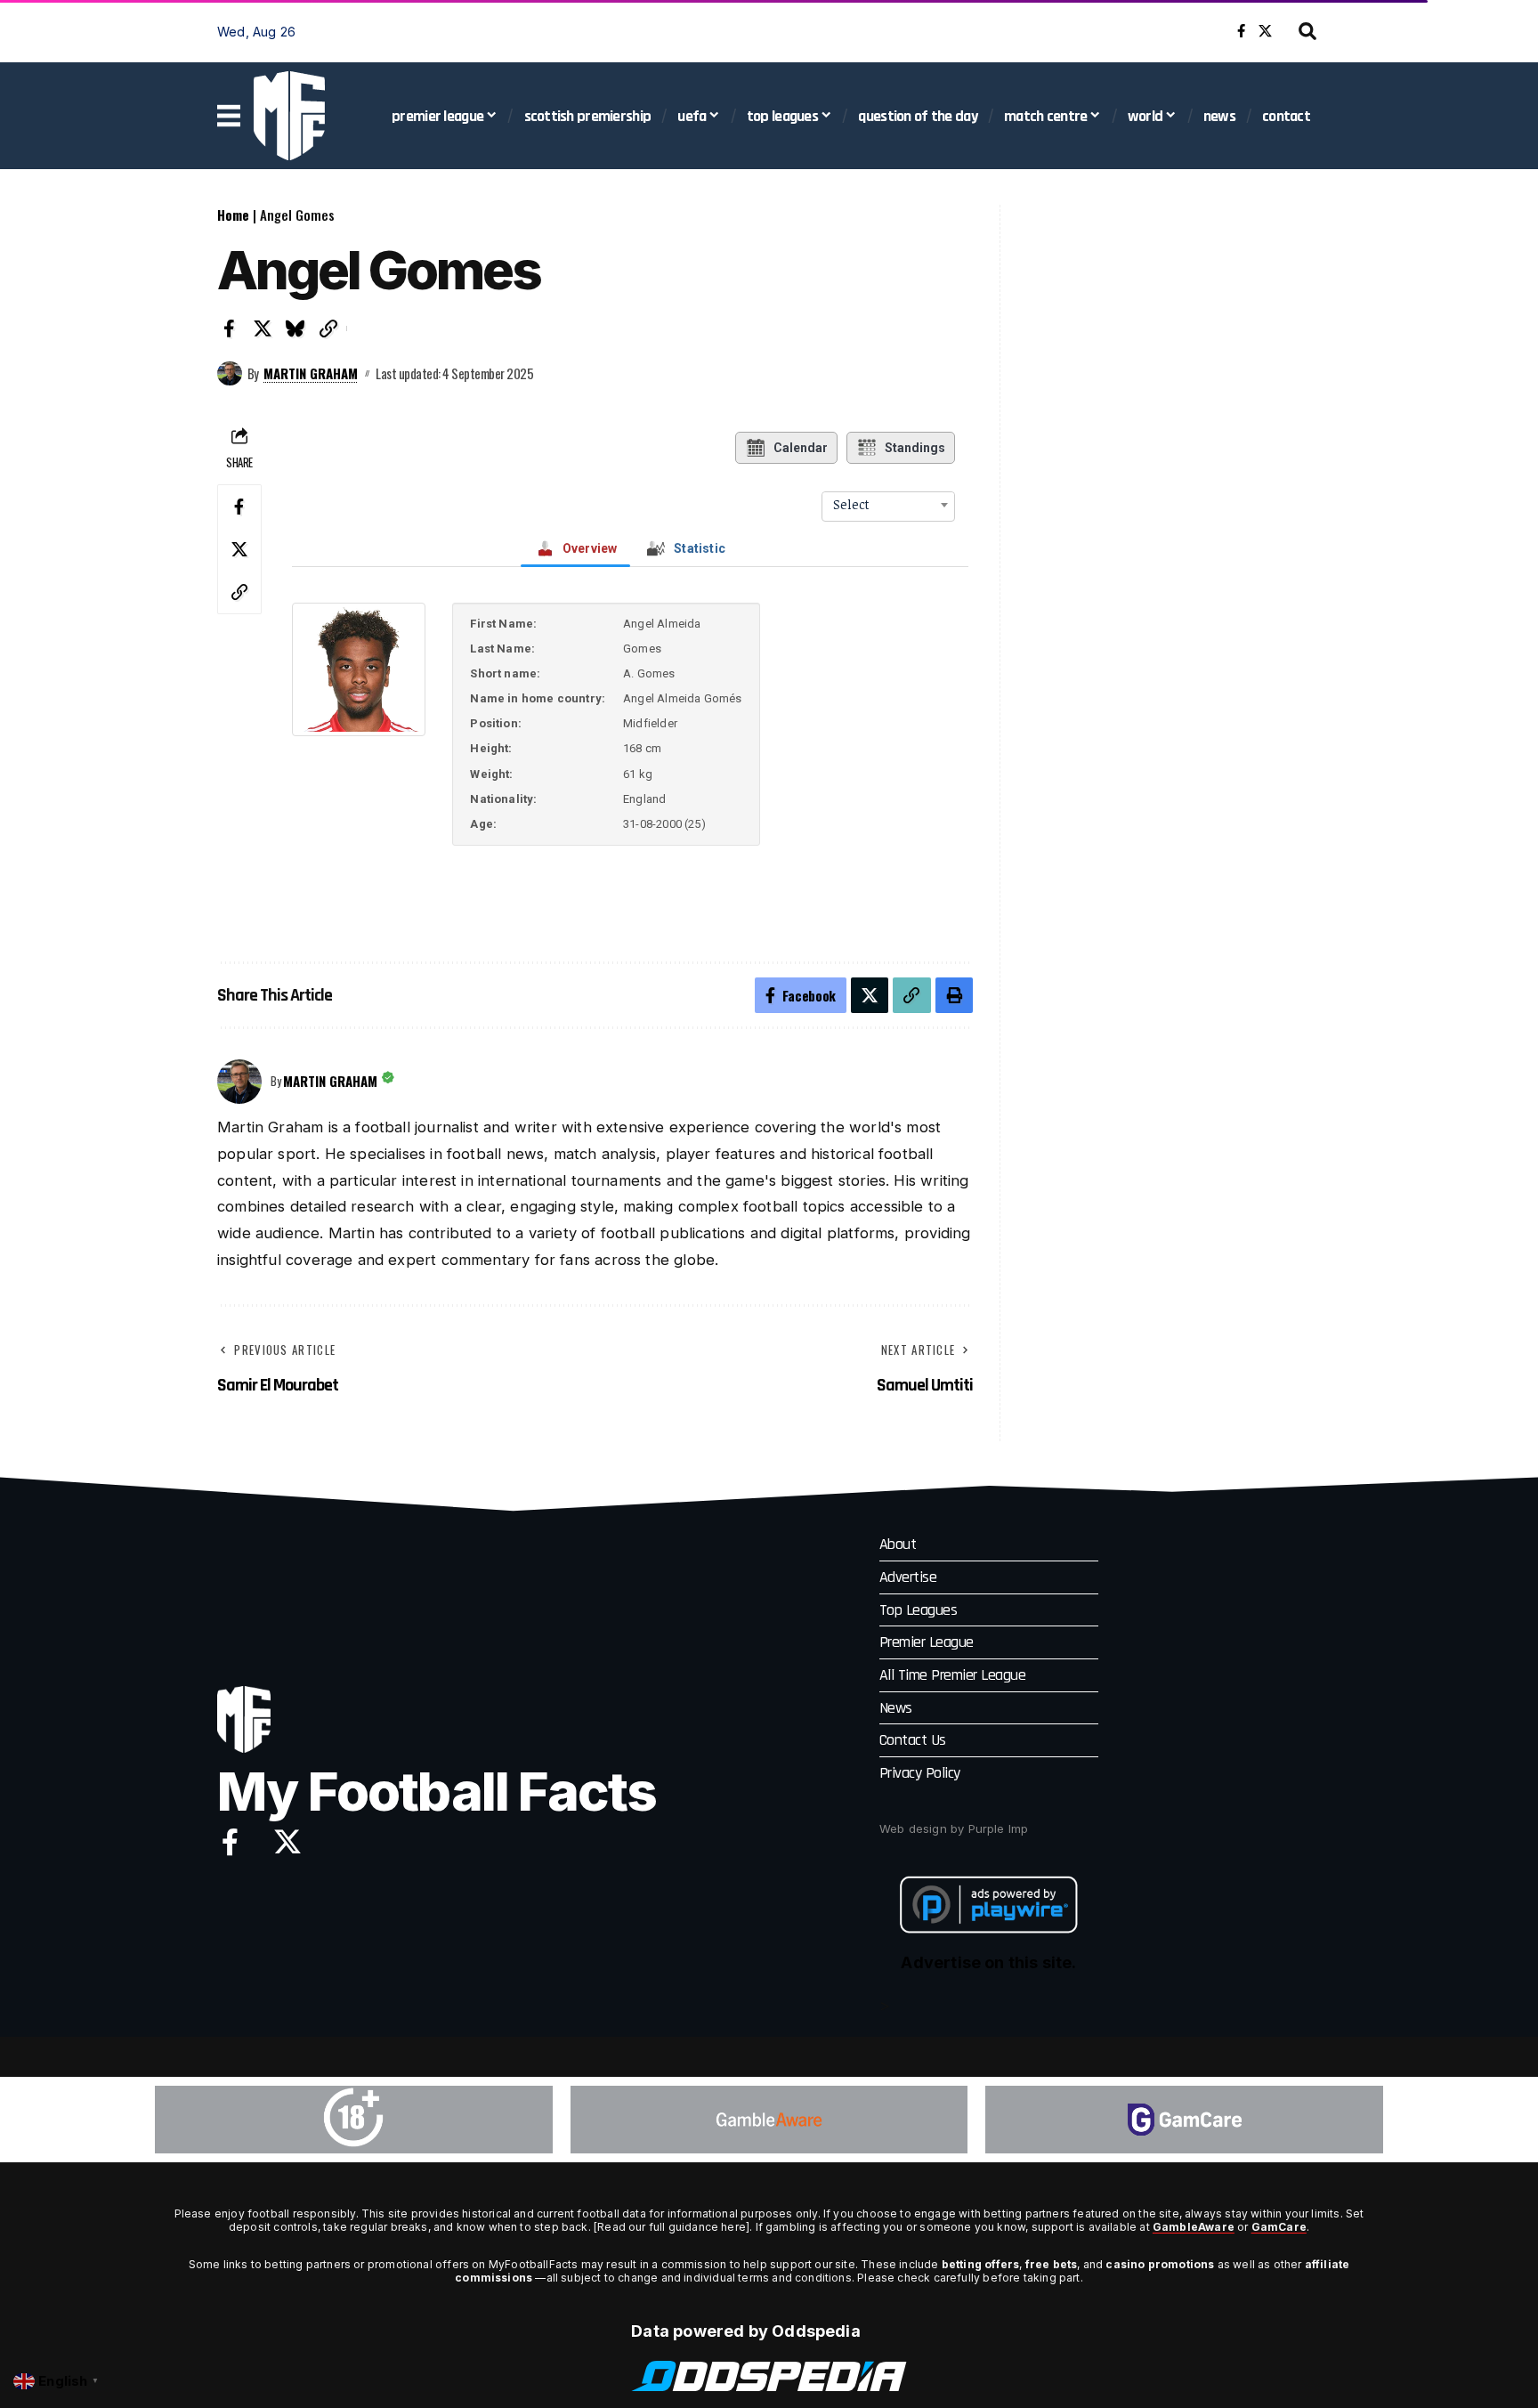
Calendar (801, 448)
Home (233, 215)
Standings (915, 448)
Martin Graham (311, 373)
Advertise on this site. (988, 1962)
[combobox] (888, 505)
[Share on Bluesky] (295, 328)
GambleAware (1194, 2227)
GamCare (1279, 2227)
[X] (1265, 31)
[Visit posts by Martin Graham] (230, 374)
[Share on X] (263, 328)
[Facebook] (1241, 31)
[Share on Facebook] (230, 328)
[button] (1307, 31)
